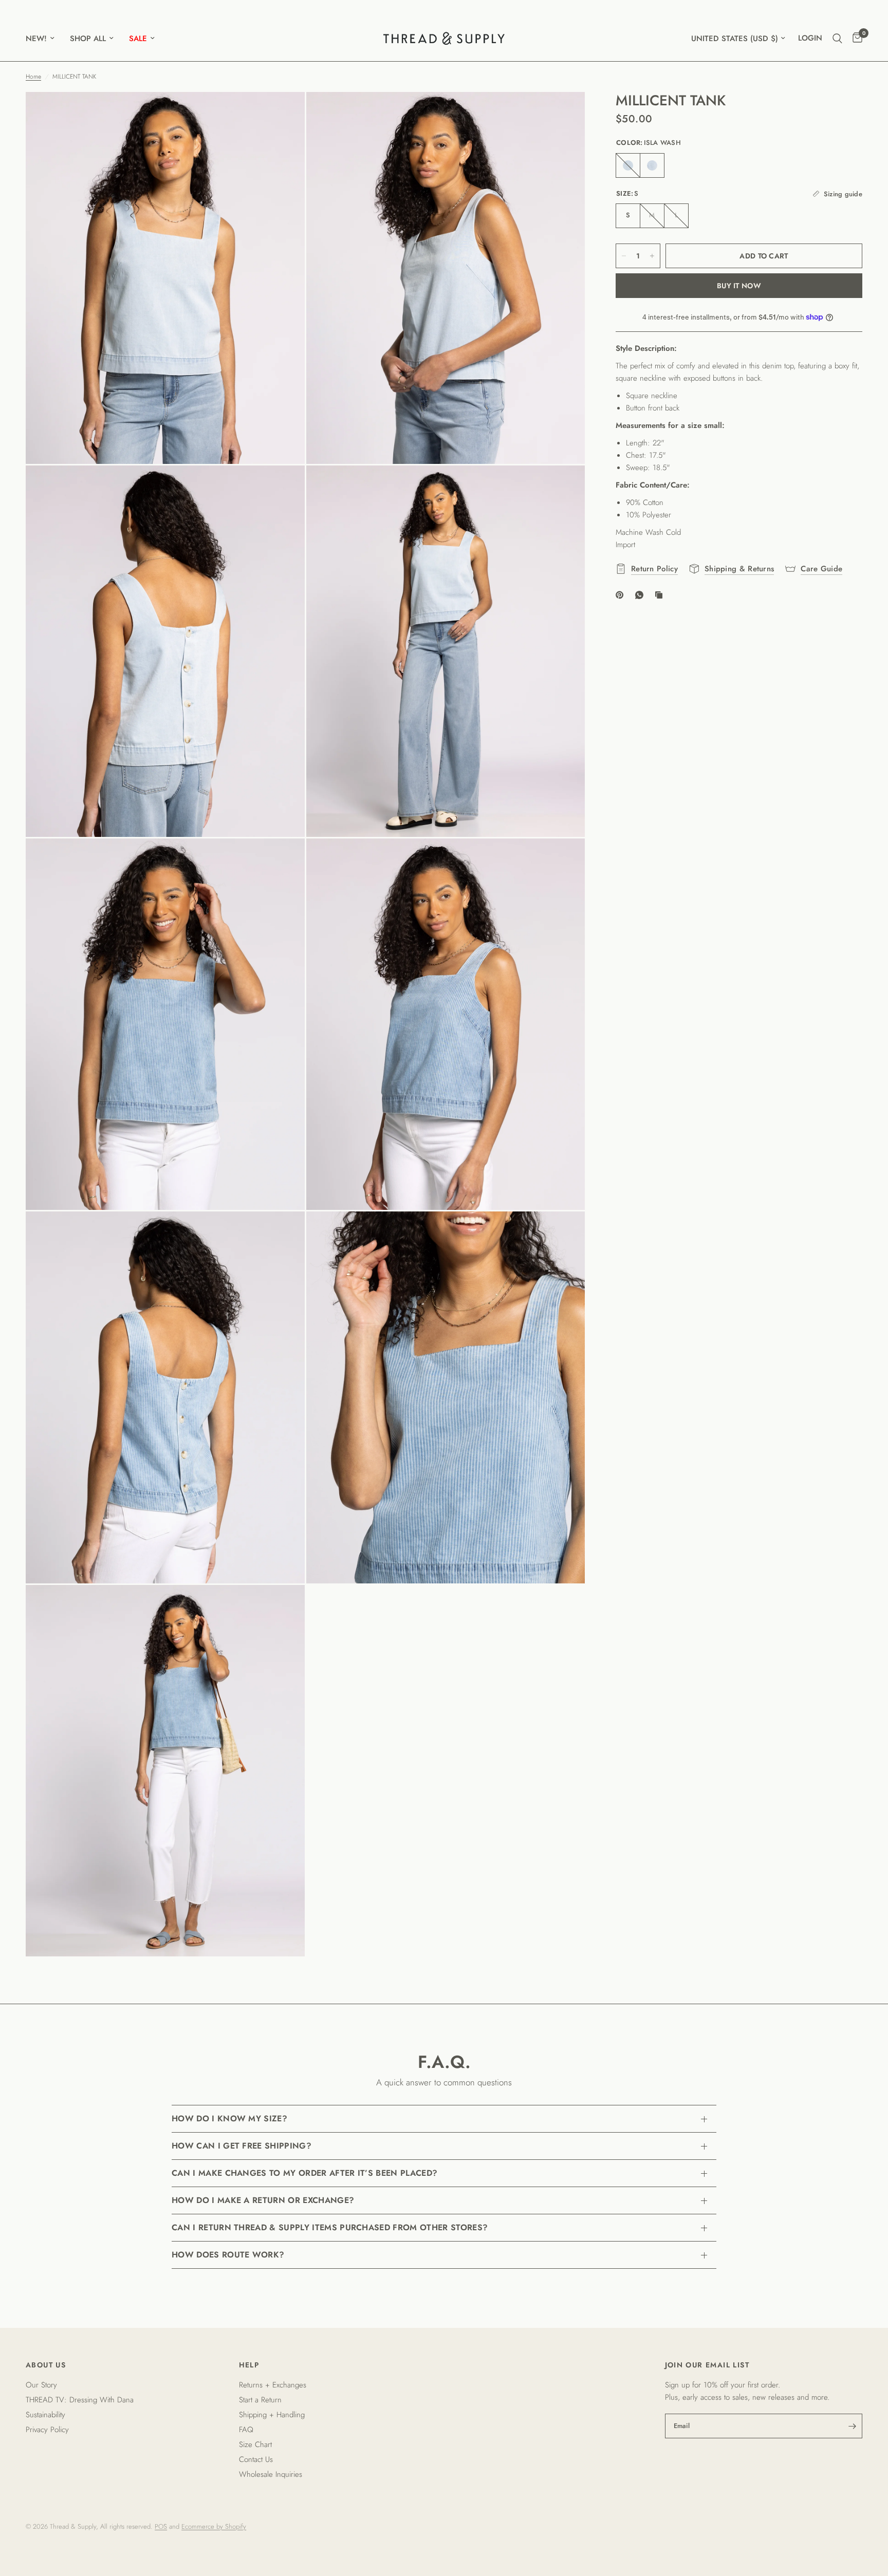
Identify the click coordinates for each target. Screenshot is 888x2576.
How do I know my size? (229, 2118)
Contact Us (256, 2459)
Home (33, 77)
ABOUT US (46, 2365)
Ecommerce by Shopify (214, 2526)
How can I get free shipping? (242, 2146)
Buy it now (739, 286)
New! (36, 39)
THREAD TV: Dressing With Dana (80, 2400)
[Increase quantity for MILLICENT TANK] (652, 256)
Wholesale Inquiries (271, 2474)
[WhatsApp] (641, 595)
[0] (855, 38)
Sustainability (45, 2415)
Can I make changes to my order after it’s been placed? (304, 2173)
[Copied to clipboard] (661, 595)
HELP (249, 2365)
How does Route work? (228, 2255)
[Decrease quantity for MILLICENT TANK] (624, 256)
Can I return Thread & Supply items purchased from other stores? (330, 2227)
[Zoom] (283, 114)
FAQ (246, 2430)
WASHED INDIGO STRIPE (628, 165)
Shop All (88, 39)
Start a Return (260, 2400)
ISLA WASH (652, 165)
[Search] (837, 38)
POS (161, 2526)
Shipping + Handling (272, 2415)
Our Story (41, 2385)
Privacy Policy (47, 2430)
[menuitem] (44, 39)
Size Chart (255, 2444)
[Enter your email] (852, 2426)
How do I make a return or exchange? (263, 2200)
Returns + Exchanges (273, 2385)
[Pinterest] (622, 595)
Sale (138, 39)
